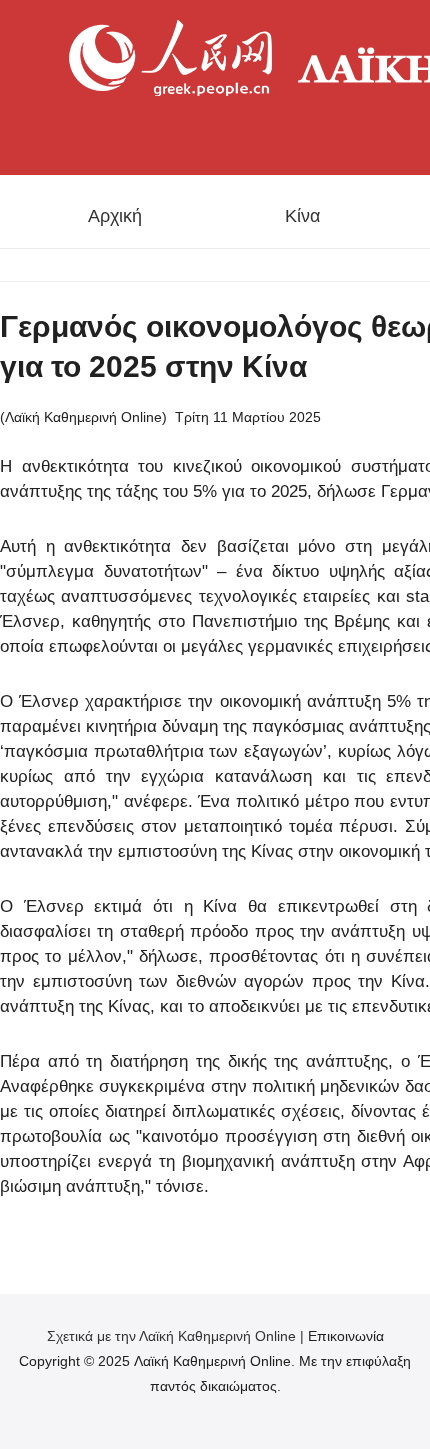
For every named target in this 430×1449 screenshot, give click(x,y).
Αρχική (115, 216)
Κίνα (302, 216)
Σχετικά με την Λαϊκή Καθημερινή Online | (177, 1336)
